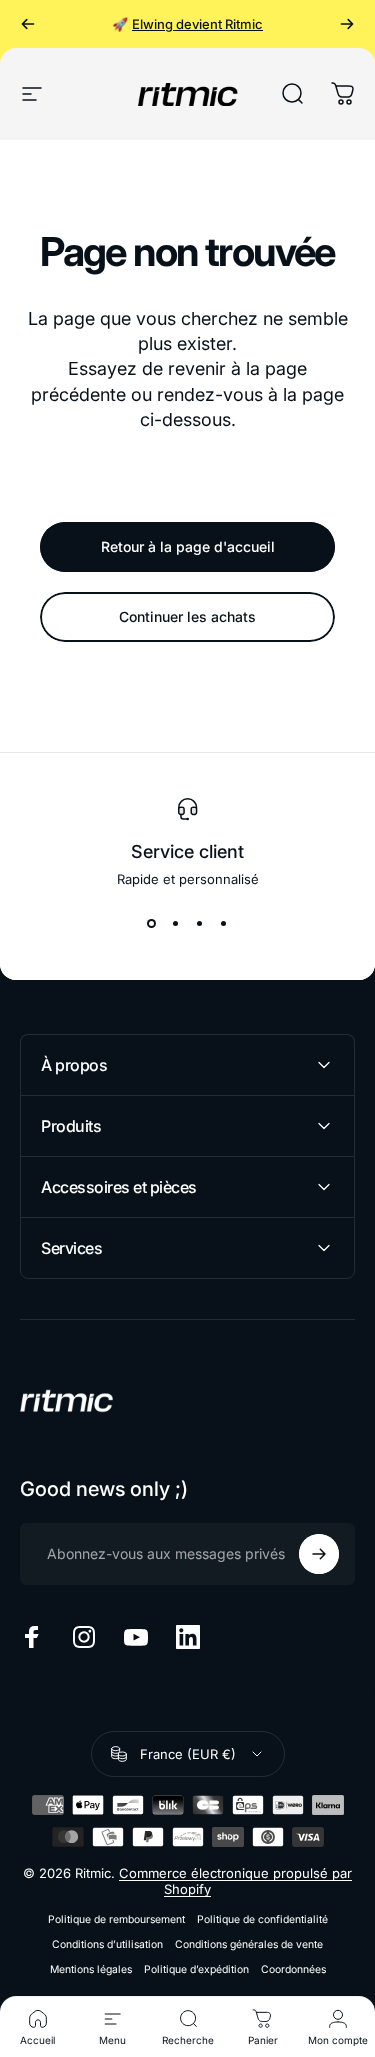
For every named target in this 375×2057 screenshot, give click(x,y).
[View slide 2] (176, 923)
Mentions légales (91, 1969)
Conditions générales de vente (249, 1944)
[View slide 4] (224, 923)
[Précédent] (28, 24)
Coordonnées (293, 1969)
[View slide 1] (152, 923)
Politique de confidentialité (262, 1919)
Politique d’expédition (196, 1969)
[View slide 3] (200, 923)
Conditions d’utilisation (107, 1944)
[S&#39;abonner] (319, 1554)
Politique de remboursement (116, 1919)
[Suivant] (347, 24)
